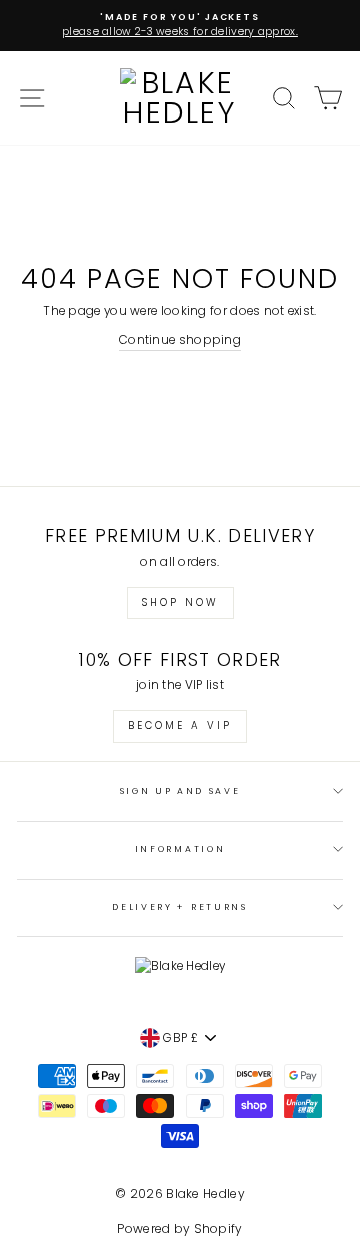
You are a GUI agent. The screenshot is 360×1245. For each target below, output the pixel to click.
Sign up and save (180, 791)
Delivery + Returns (179, 907)
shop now (180, 602)
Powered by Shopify (179, 1228)
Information (180, 849)
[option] (180, 25)
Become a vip (180, 725)
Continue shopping (180, 340)
